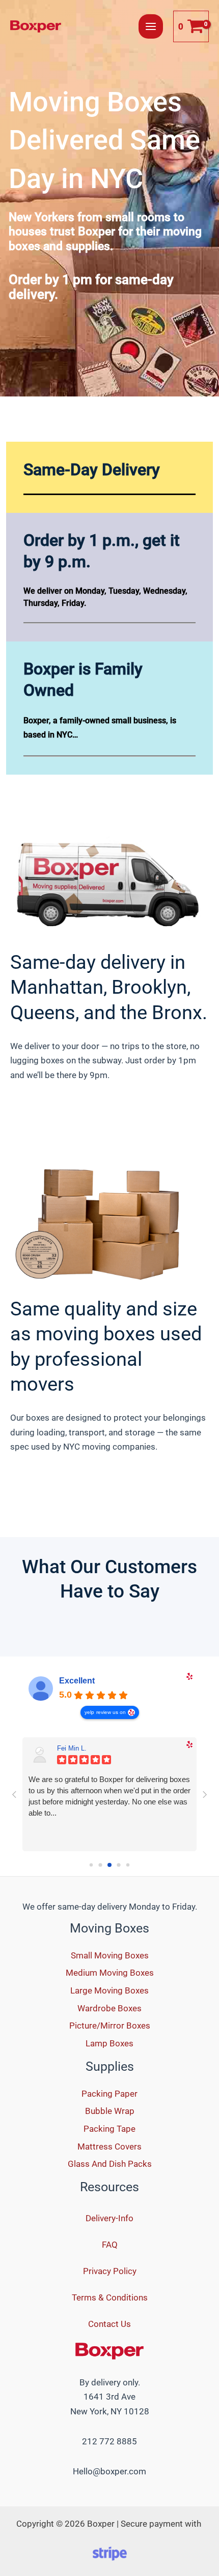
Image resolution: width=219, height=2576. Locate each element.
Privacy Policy (110, 2271)
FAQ (110, 2245)
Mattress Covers (109, 2146)
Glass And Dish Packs (110, 2164)
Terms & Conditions (110, 2297)
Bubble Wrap (110, 2111)
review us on (111, 1712)
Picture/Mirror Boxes (110, 2026)
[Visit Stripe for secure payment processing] (110, 2553)
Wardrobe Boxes (109, 2008)
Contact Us (109, 2324)
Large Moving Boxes (109, 1990)
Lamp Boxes (109, 2043)
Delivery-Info (109, 2218)
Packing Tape (109, 2129)
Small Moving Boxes (110, 1955)
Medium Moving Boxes (110, 1973)
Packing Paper (109, 2094)
